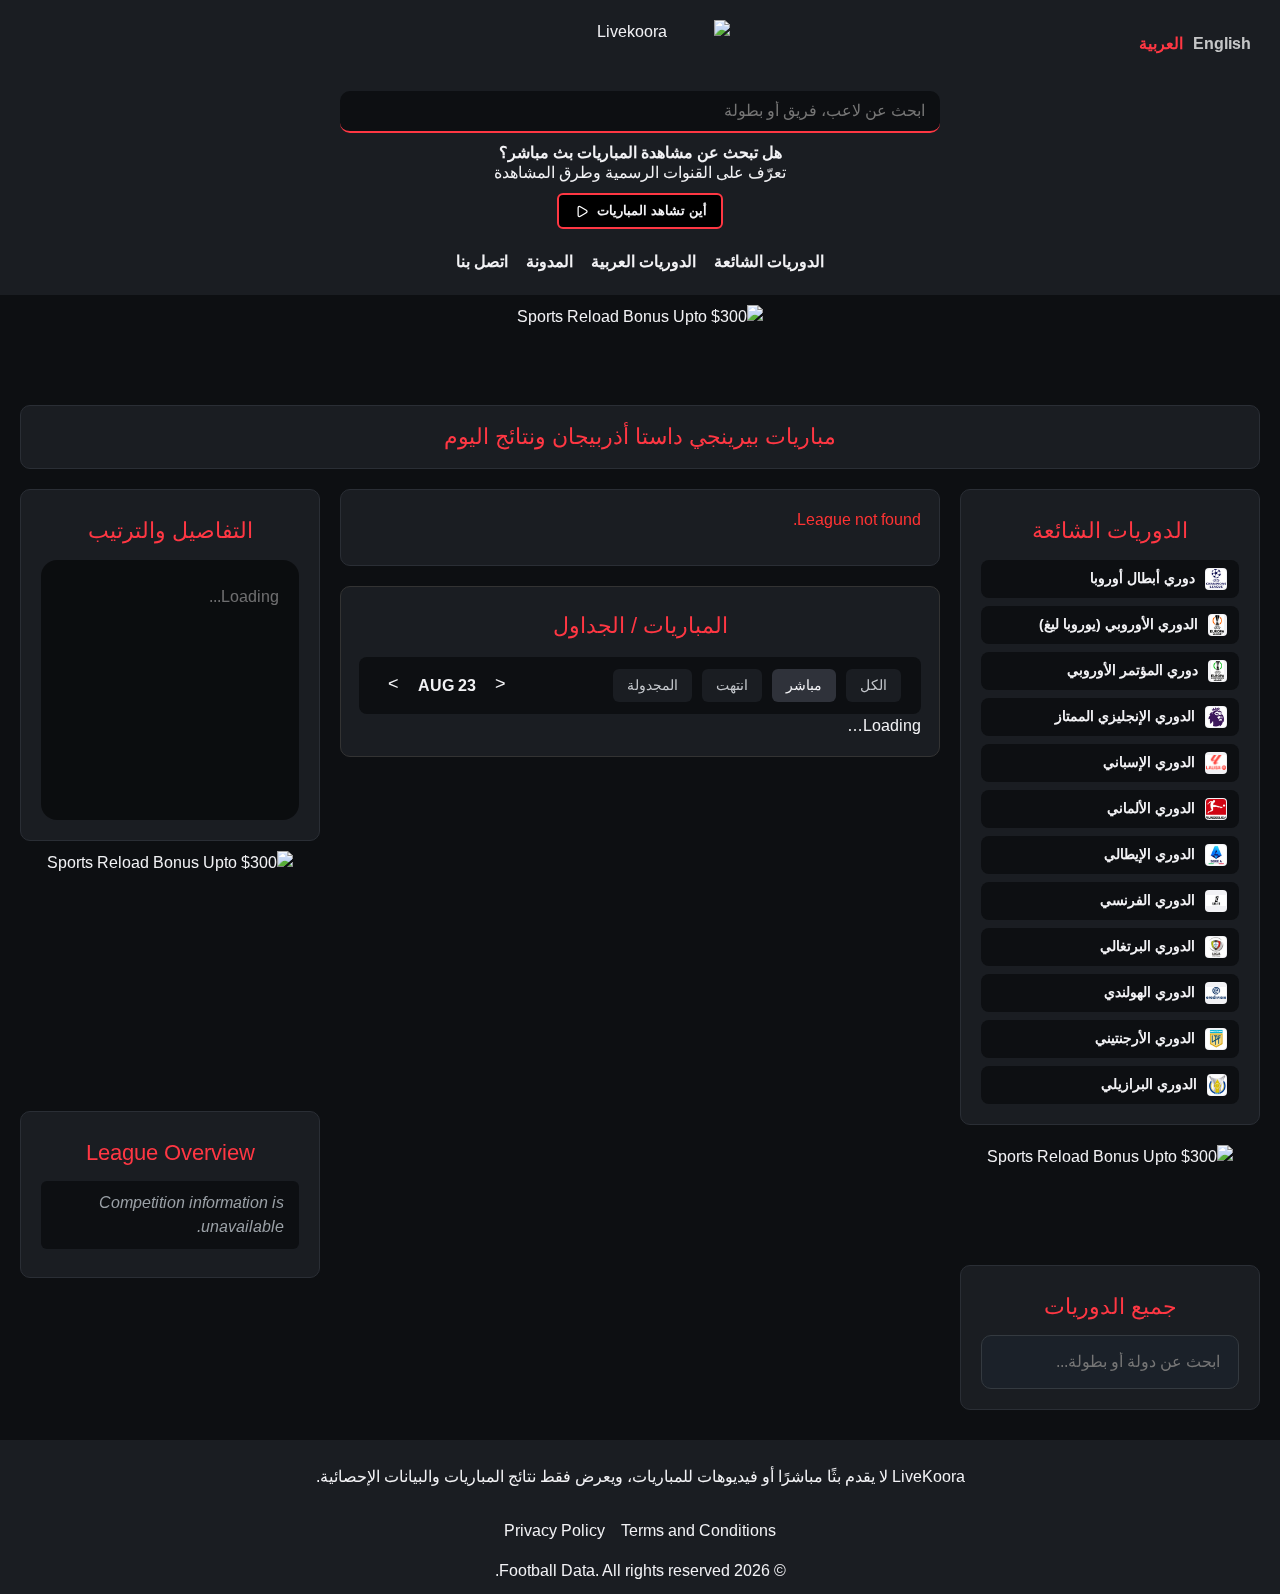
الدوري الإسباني (1149, 762)
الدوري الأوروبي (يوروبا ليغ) (1118, 624)
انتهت (732, 685)
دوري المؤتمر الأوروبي (1132, 670)
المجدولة (652, 685)
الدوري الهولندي (1149, 992)
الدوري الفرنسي (1147, 900)
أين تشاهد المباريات (652, 210)
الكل (873, 685)
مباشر (804, 685)
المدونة (549, 261)
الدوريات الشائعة (769, 261)
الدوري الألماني (1151, 808)
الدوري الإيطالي (1149, 854)
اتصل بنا (482, 261)
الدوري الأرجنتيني (1145, 1038)
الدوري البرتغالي (1147, 946)
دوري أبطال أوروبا (1142, 578)
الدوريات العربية (643, 261)
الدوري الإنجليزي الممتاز (1125, 716)
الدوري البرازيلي (1149, 1084)
